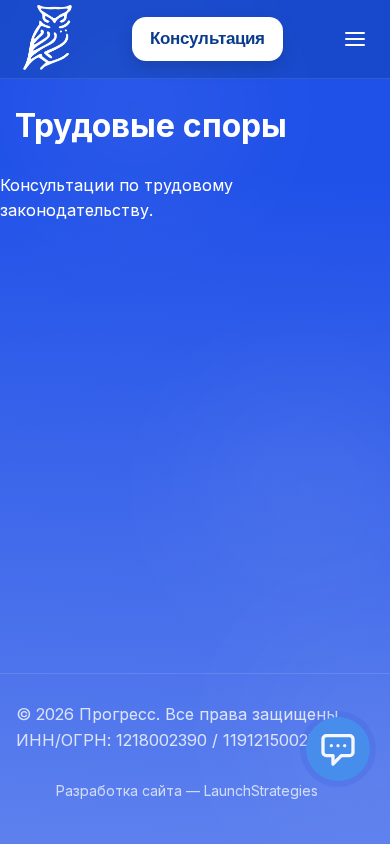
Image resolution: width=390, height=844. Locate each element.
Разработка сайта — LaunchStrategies (187, 790)
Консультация (207, 38)
